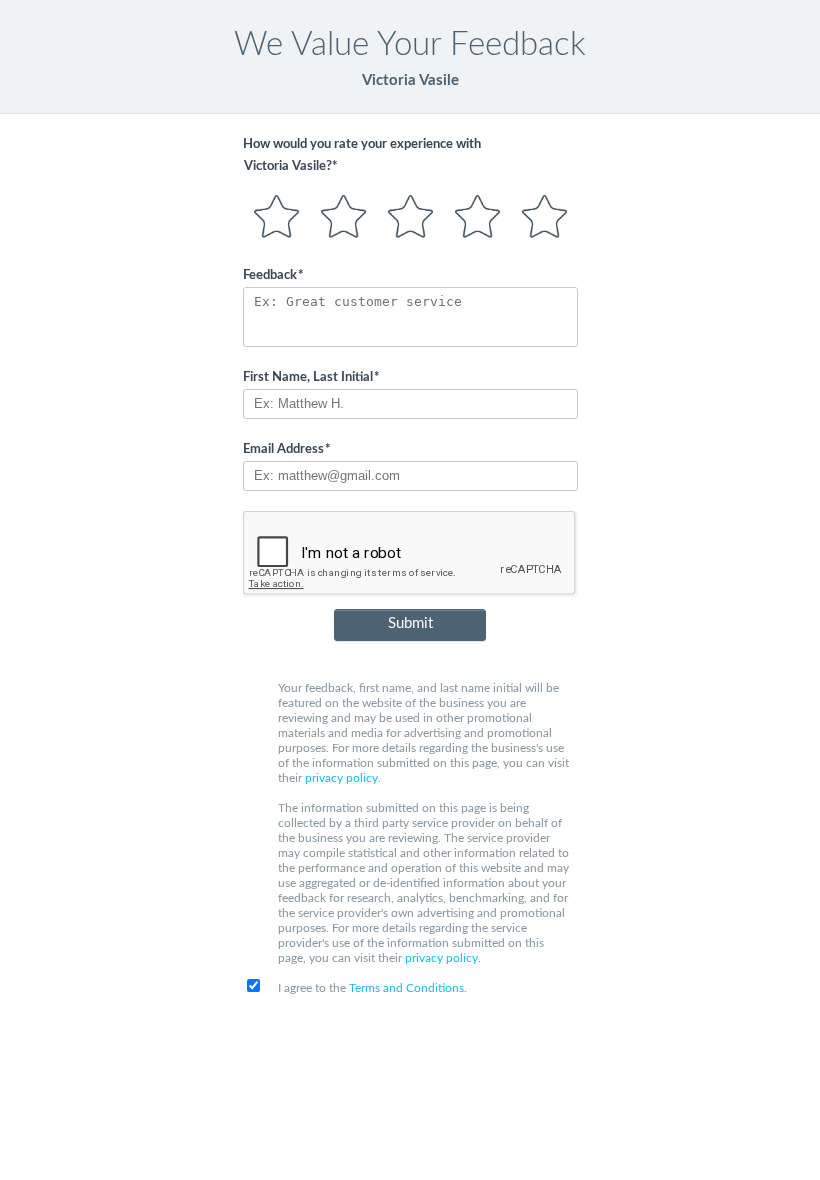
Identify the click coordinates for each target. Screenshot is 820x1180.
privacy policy (341, 778)
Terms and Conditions (406, 988)
